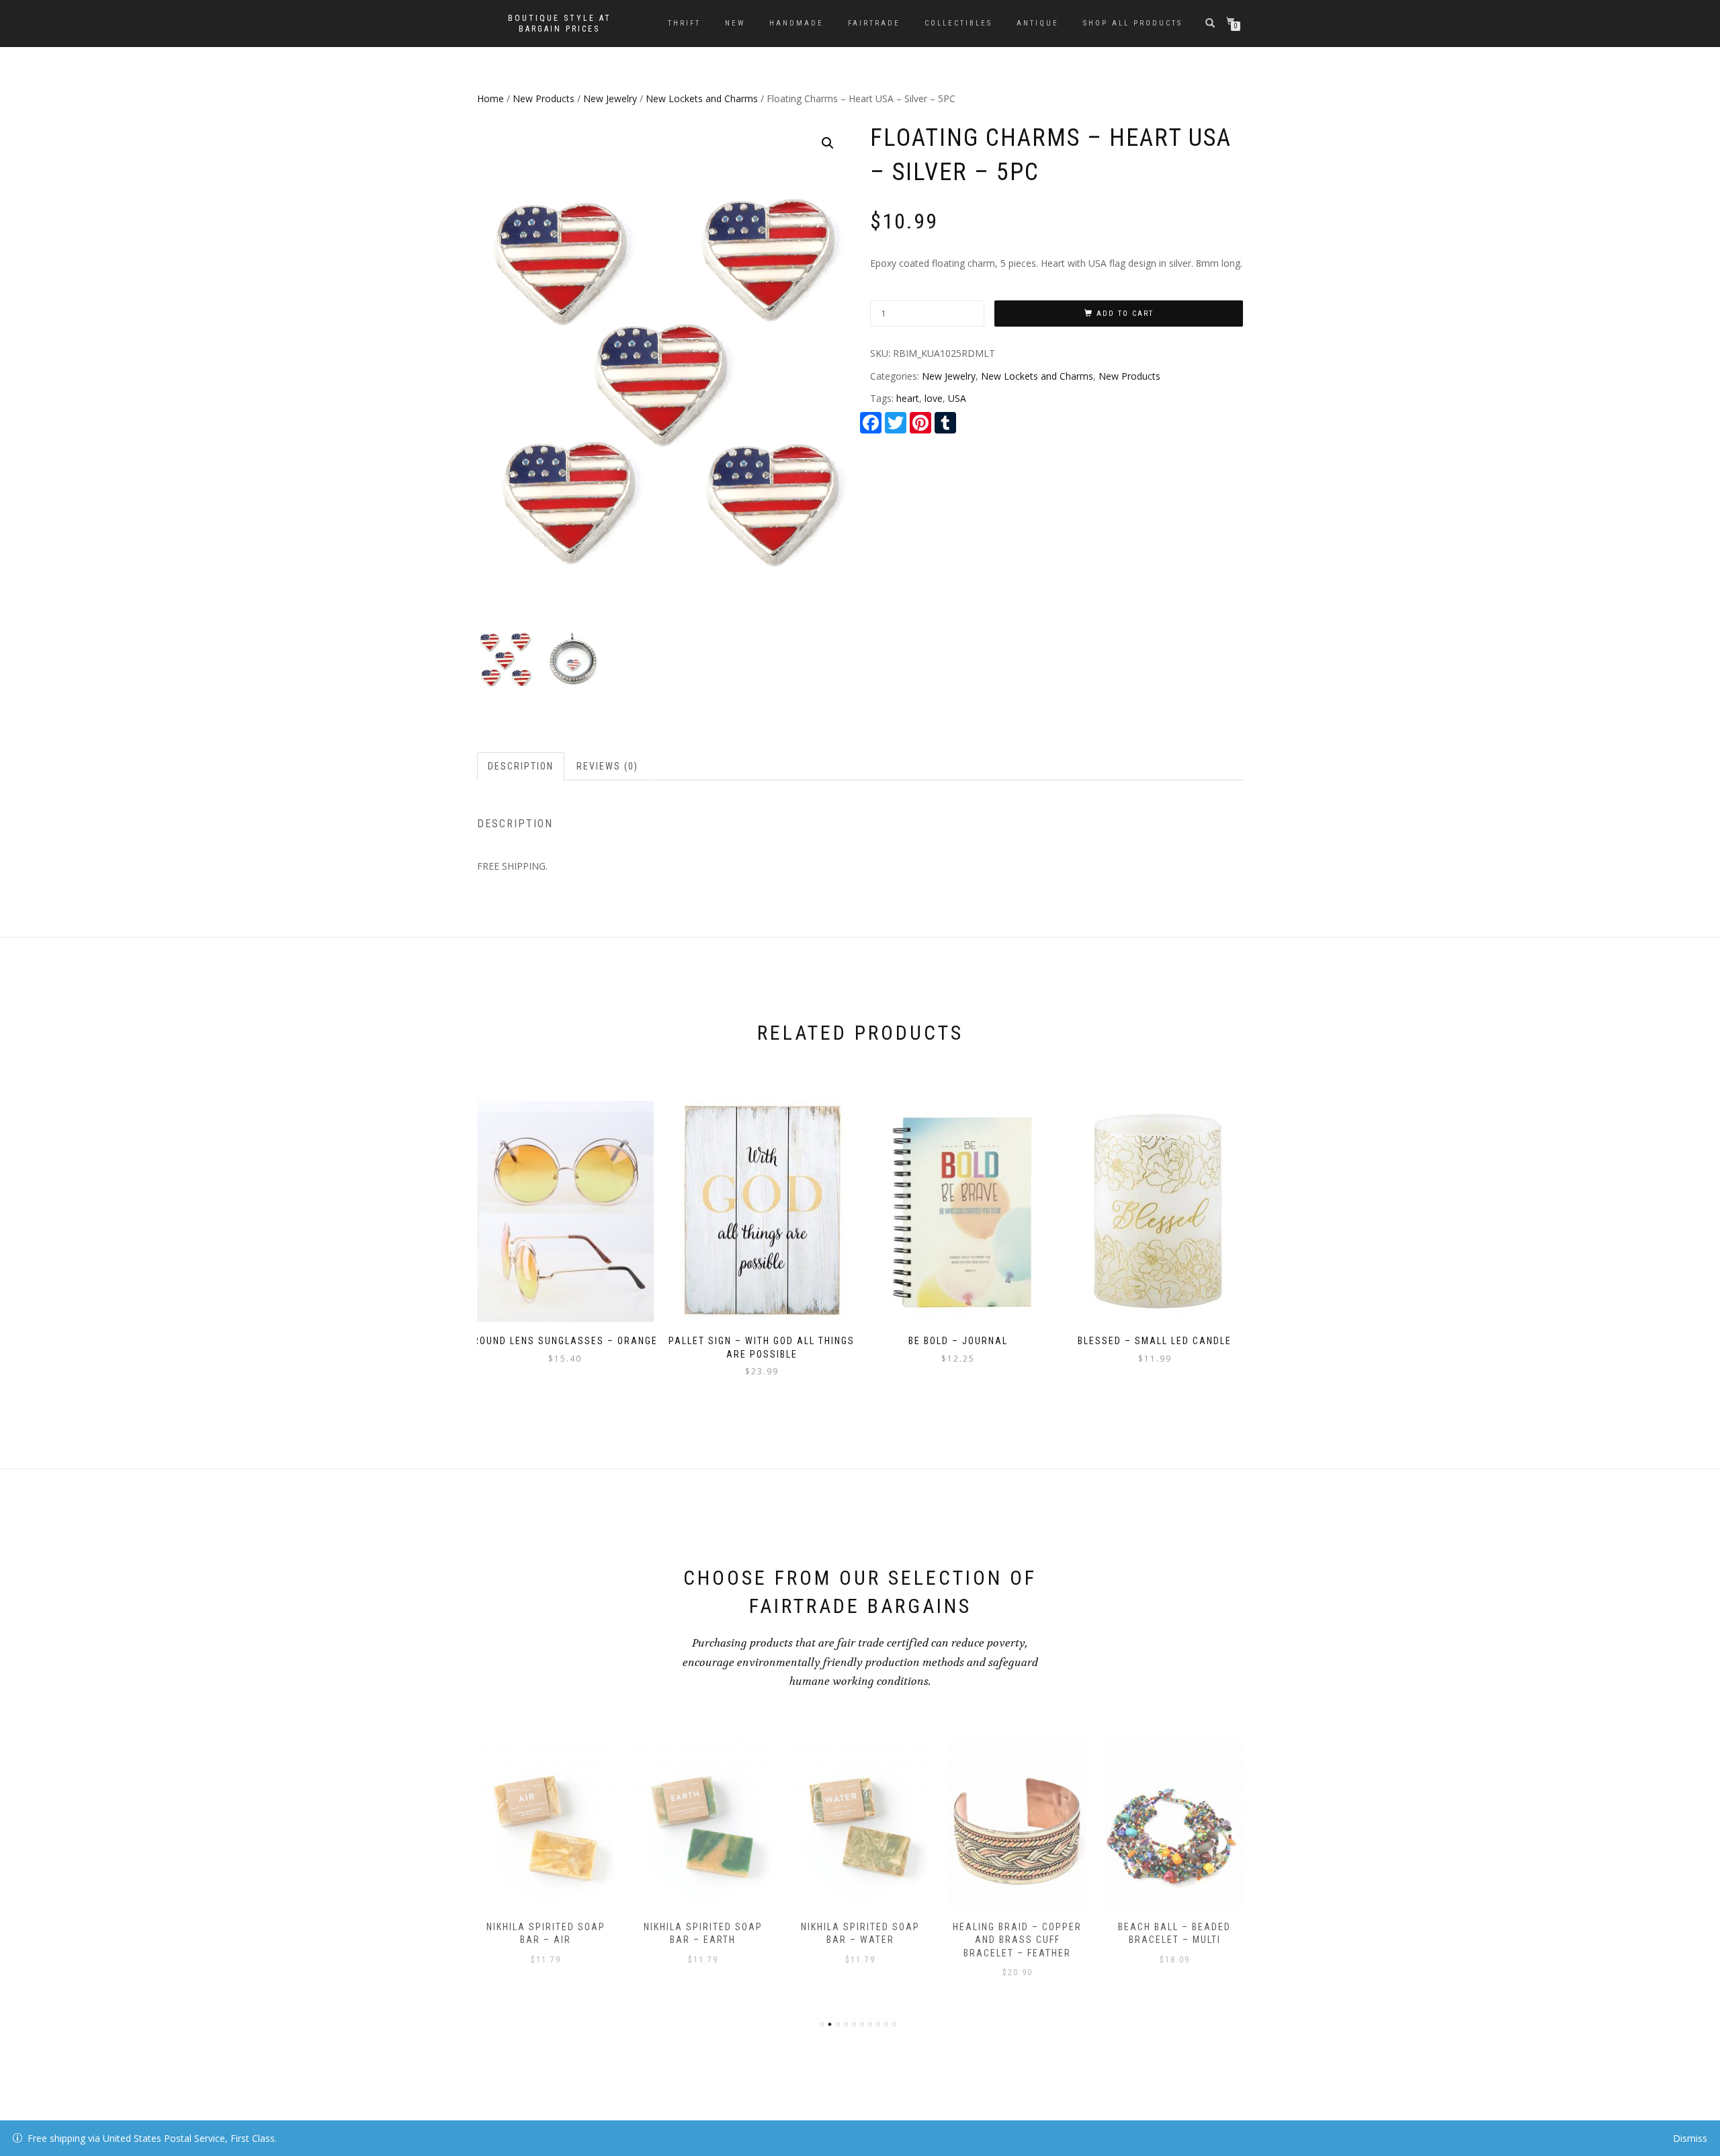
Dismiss (1690, 2138)
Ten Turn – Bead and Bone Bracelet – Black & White (1174, 1940)
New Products (544, 98)
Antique (1038, 23)
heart (908, 398)
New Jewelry (610, 98)
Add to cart (1125, 314)
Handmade (797, 23)
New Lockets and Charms (702, 98)
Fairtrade (874, 23)
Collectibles (958, 23)
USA (957, 398)
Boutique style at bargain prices (560, 24)
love (934, 398)
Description (521, 766)
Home (490, 98)
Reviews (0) (607, 766)
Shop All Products (1133, 23)
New (735, 23)
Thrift (684, 23)
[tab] (521, 766)
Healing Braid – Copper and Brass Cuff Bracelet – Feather (860, 1940)
